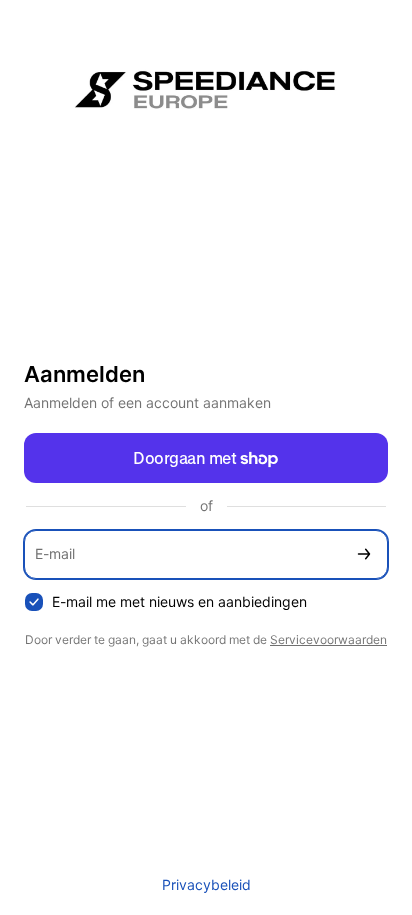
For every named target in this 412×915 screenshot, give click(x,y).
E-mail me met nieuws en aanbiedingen (179, 601)
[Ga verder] (364, 554)
